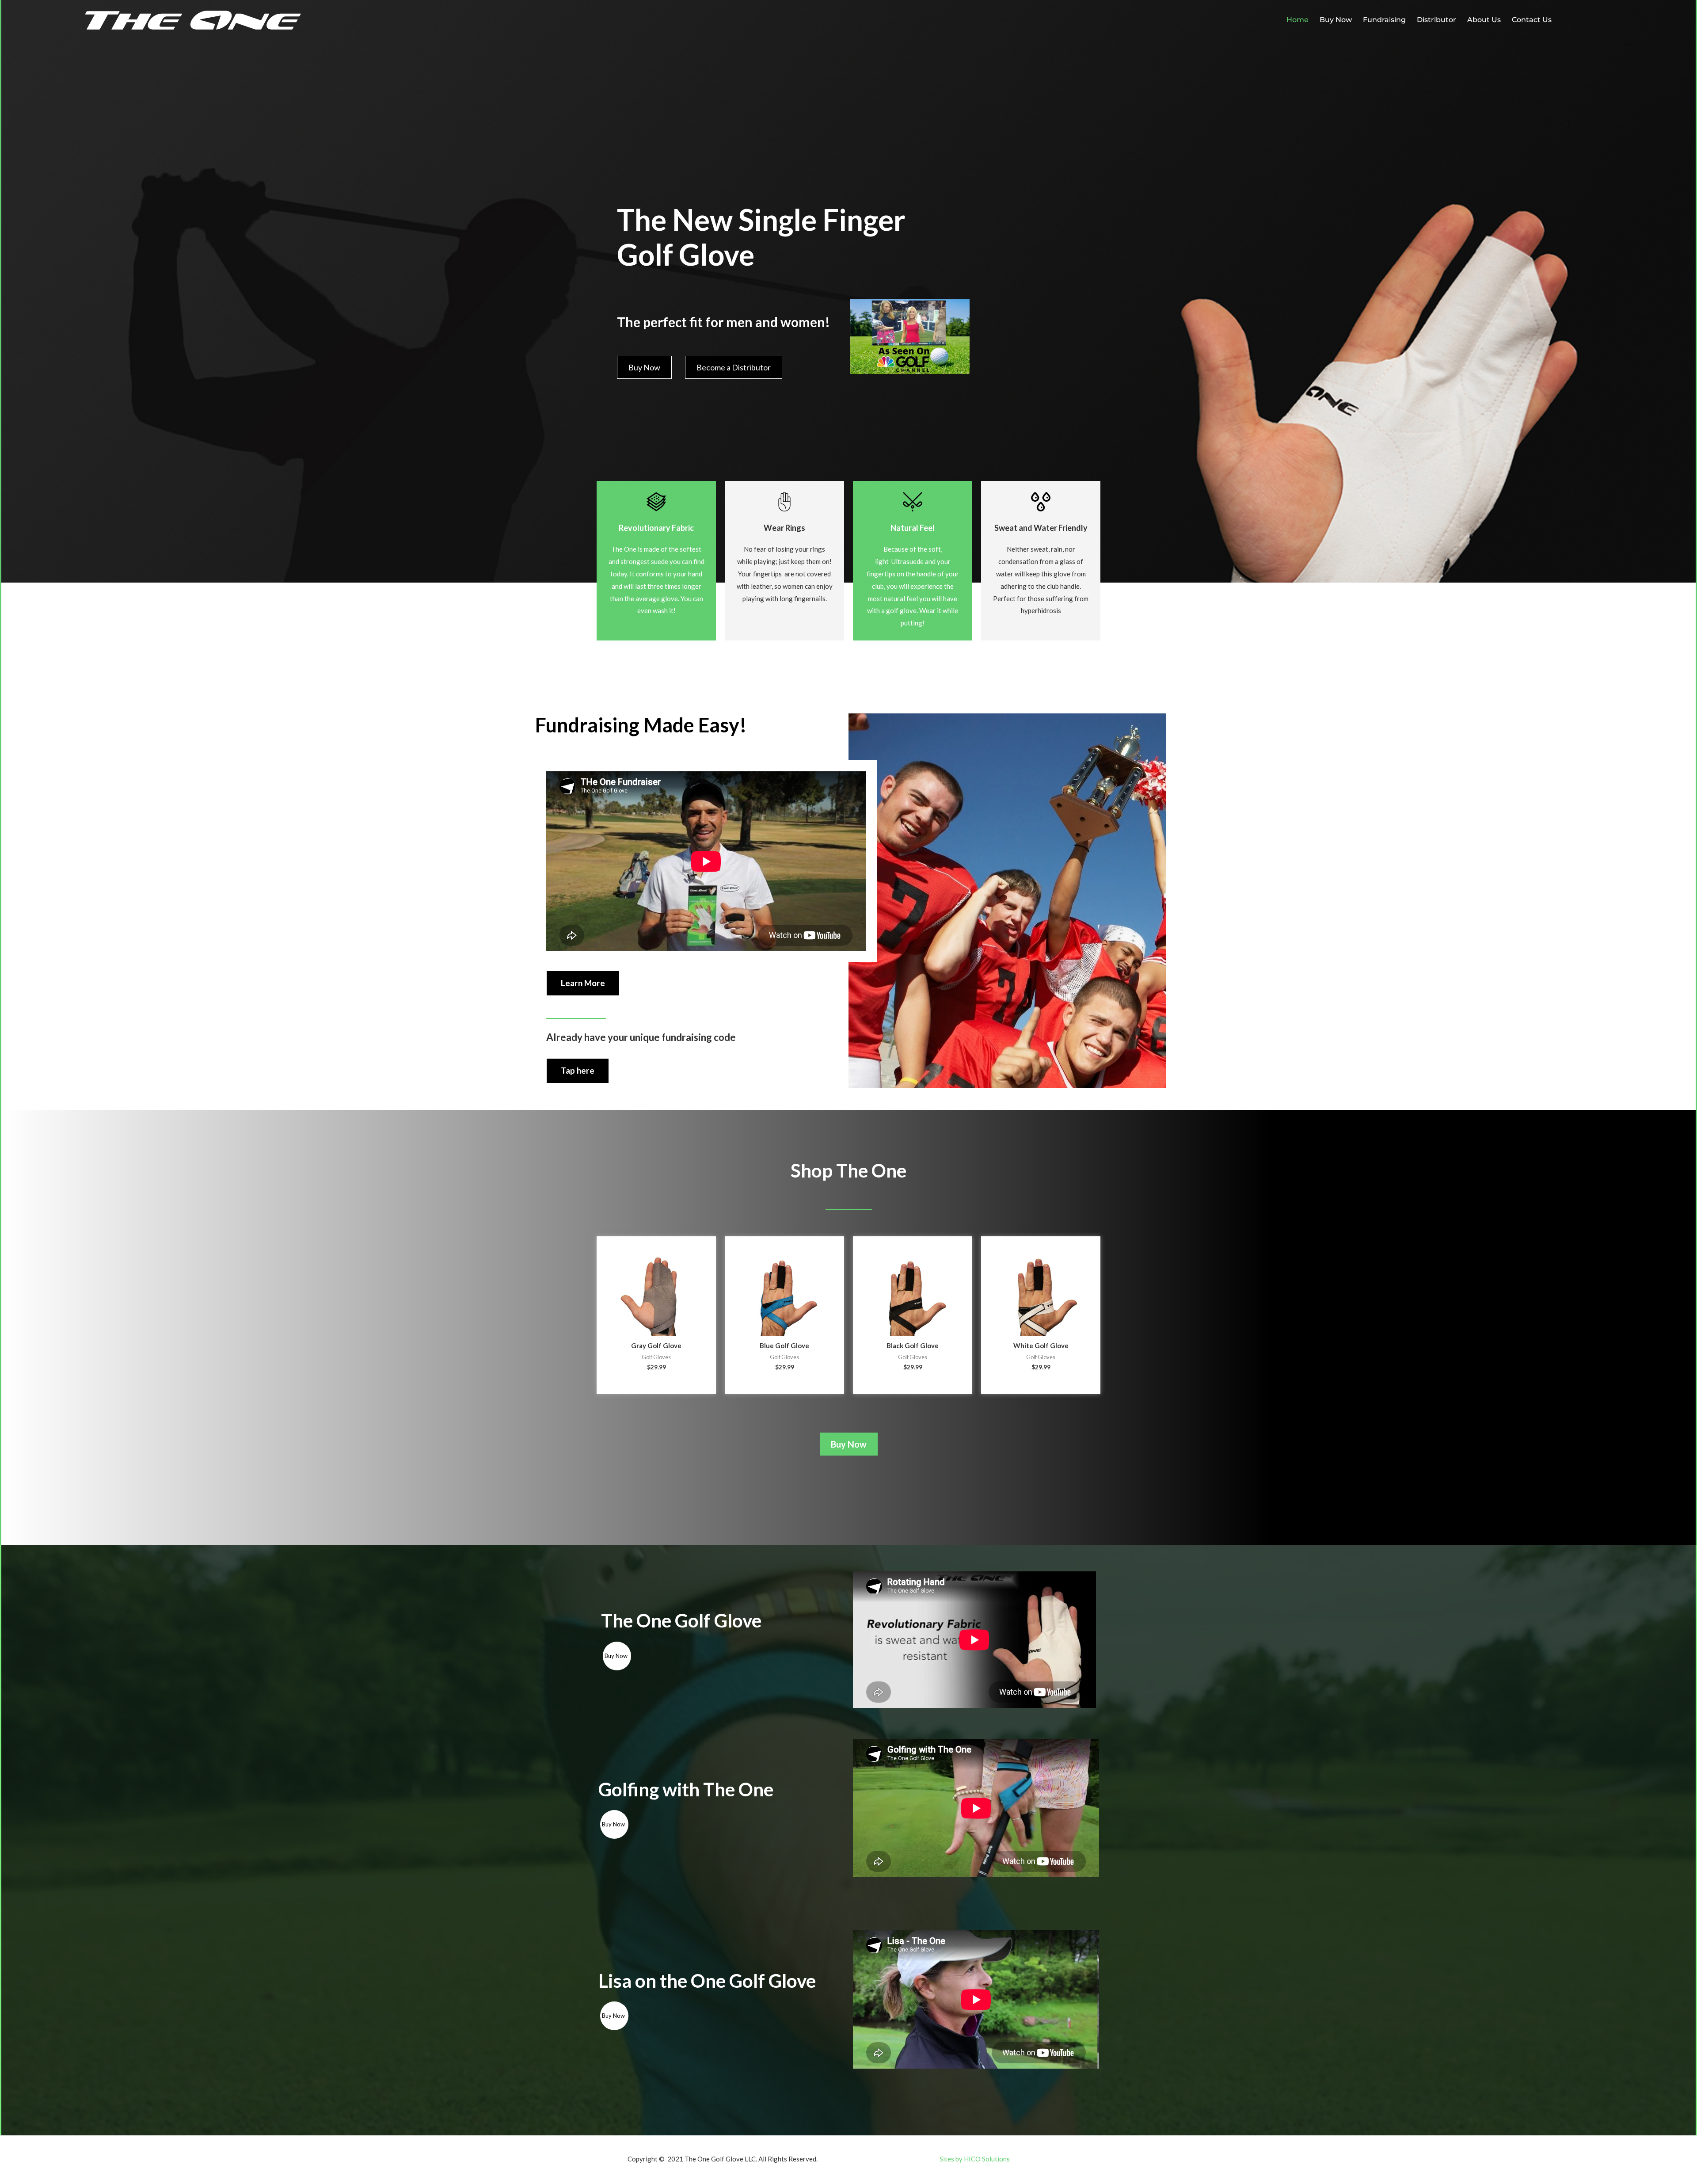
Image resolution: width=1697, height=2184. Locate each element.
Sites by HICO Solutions (975, 2159)
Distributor (1436, 20)
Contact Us (1532, 20)
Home (1297, 20)
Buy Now (1336, 20)
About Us (1484, 20)
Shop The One (848, 1170)
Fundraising (1384, 20)
